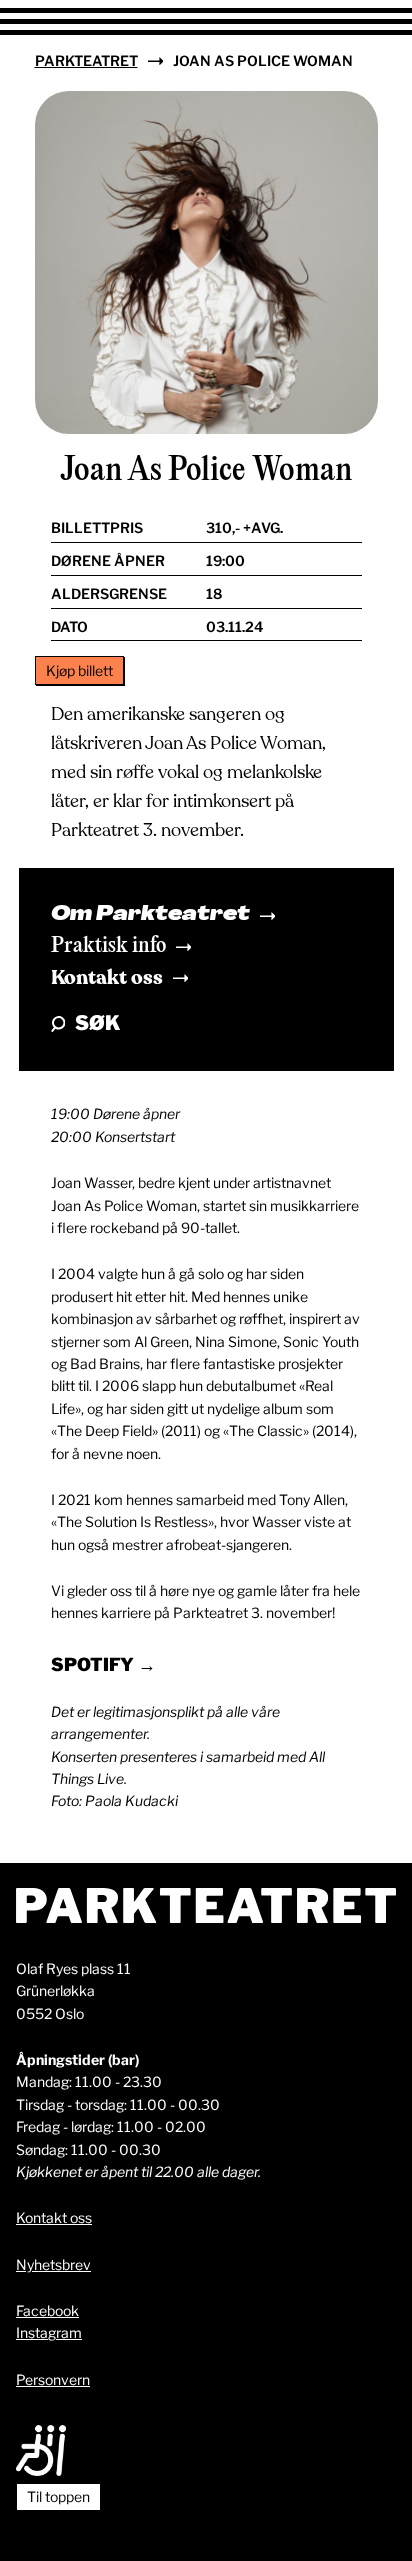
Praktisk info (108, 946)
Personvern (53, 2379)
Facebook (47, 2310)
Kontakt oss (107, 977)
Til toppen (58, 2496)
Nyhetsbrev (53, 2264)
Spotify (94, 1664)
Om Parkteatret (150, 915)
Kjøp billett (79, 670)
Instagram (49, 2332)
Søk (97, 1023)
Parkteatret (86, 60)
